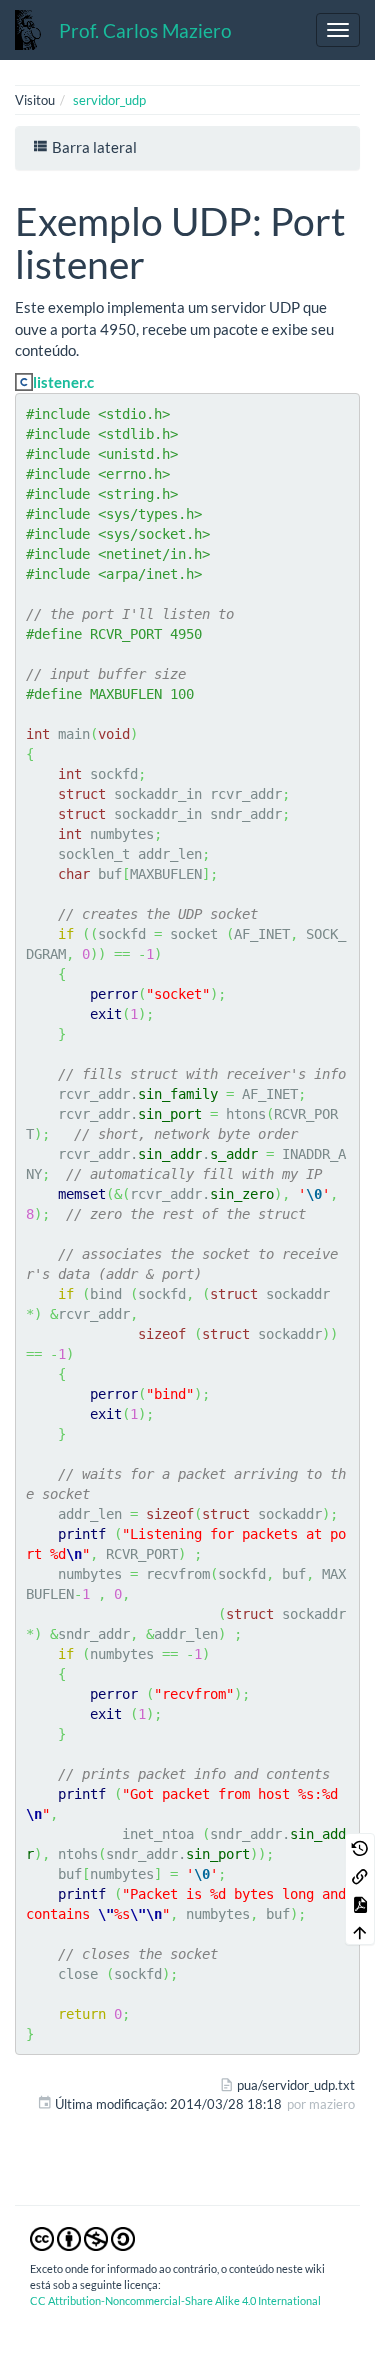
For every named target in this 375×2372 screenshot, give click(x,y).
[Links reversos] (360, 1875)
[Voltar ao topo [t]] (360, 1931)
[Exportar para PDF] (360, 1903)
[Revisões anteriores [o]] (360, 1847)
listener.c (63, 382)
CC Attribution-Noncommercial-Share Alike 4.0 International (175, 2300)
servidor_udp (109, 100)
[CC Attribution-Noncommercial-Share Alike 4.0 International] (82, 2237)
